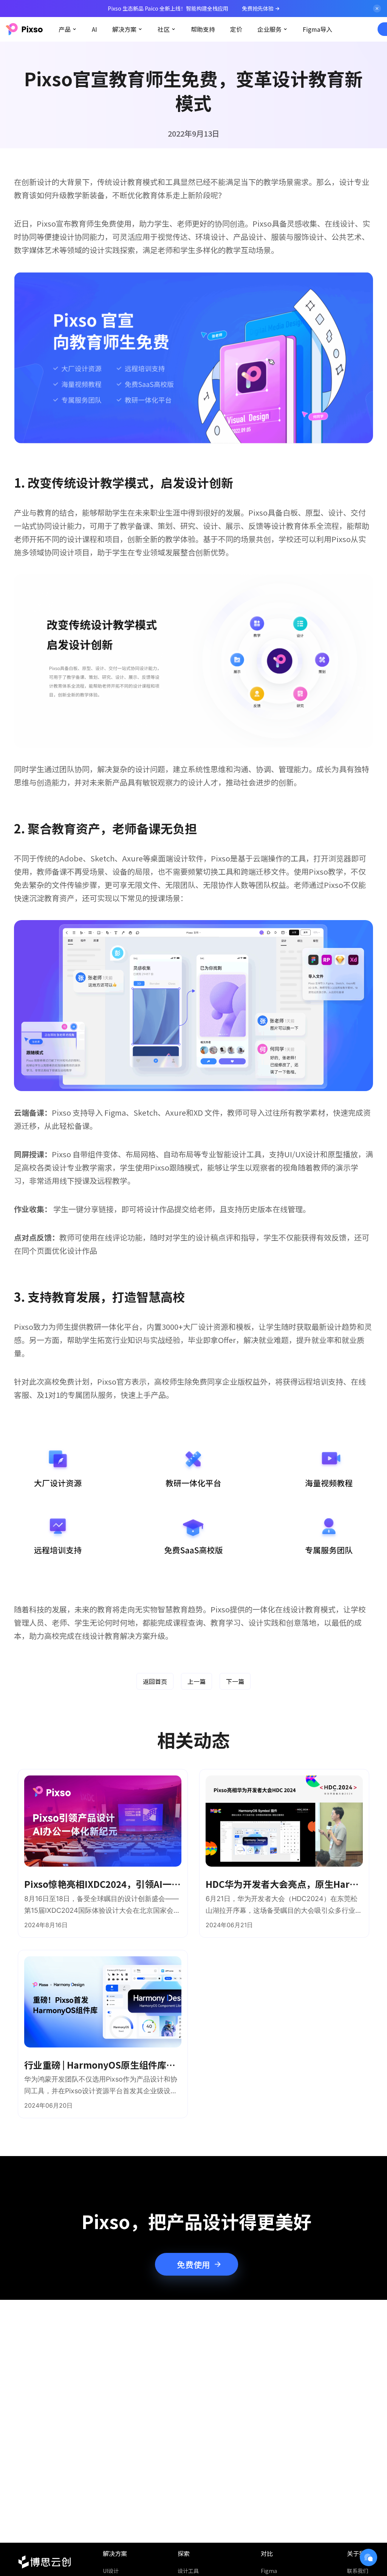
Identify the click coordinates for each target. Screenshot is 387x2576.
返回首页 (155, 1681)
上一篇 (197, 1681)
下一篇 (235, 1681)
